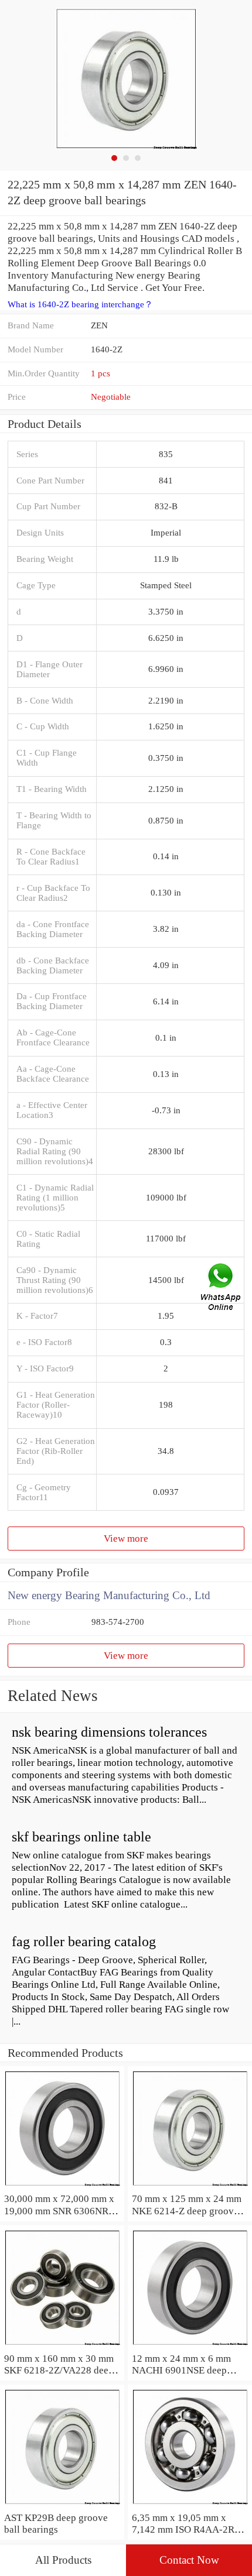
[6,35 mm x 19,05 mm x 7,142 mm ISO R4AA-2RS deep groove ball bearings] (190, 2505)
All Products (63, 2560)
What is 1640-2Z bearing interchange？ (80, 304)
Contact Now (189, 2560)
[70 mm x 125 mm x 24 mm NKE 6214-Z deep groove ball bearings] (190, 2186)
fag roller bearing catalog (84, 1942)
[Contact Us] (222, 1288)
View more (126, 1538)
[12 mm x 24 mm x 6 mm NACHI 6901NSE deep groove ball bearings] (190, 2346)
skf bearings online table (81, 1837)
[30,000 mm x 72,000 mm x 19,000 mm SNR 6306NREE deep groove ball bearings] (62, 2186)
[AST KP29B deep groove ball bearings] (62, 2505)
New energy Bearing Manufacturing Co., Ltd (109, 1595)
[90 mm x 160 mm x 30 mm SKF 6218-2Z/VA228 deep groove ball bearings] (62, 2346)
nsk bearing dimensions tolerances (109, 1732)
